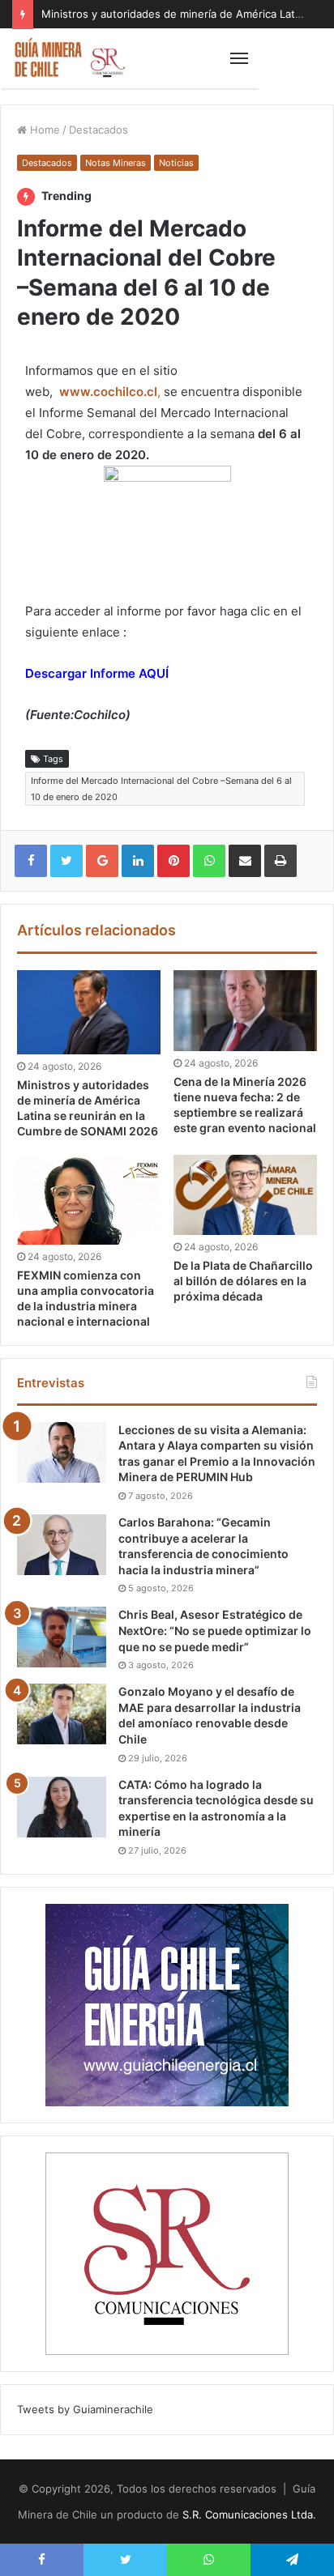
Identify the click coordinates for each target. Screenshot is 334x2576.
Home (43, 130)
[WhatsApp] (209, 861)
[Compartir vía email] (245, 861)
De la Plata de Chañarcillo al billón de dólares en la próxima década (243, 1281)
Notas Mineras (116, 163)
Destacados (98, 130)
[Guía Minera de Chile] (69, 58)
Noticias (176, 163)
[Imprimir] (280, 861)
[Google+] (102, 861)
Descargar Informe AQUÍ (97, 673)
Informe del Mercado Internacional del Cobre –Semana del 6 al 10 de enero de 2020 (161, 789)
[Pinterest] (173, 861)
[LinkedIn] (138, 861)
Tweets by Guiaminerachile (85, 2409)
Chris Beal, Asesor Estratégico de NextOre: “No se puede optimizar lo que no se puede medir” (215, 1630)
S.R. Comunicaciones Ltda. (249, 2514)
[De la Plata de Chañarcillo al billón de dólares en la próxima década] (245, 1195)
